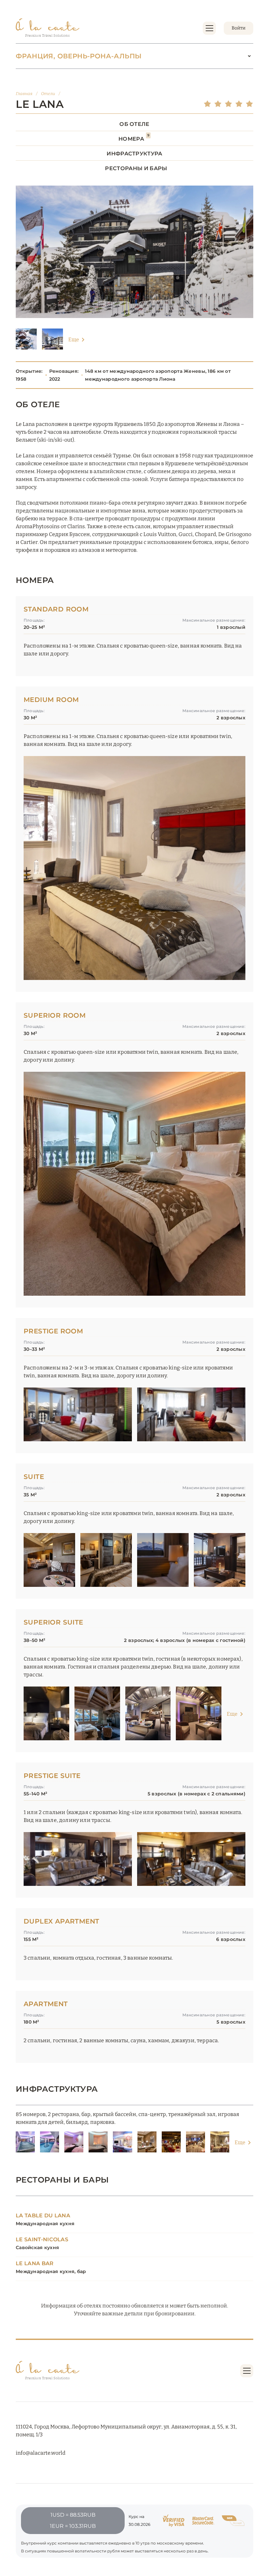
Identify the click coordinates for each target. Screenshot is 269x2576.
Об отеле (134, 124)
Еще (74, 339)
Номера (134, 139)
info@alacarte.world (41, 2453)
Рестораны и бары (136, 168)
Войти (238, 28)
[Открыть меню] (209, 28)
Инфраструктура (134, 154)
